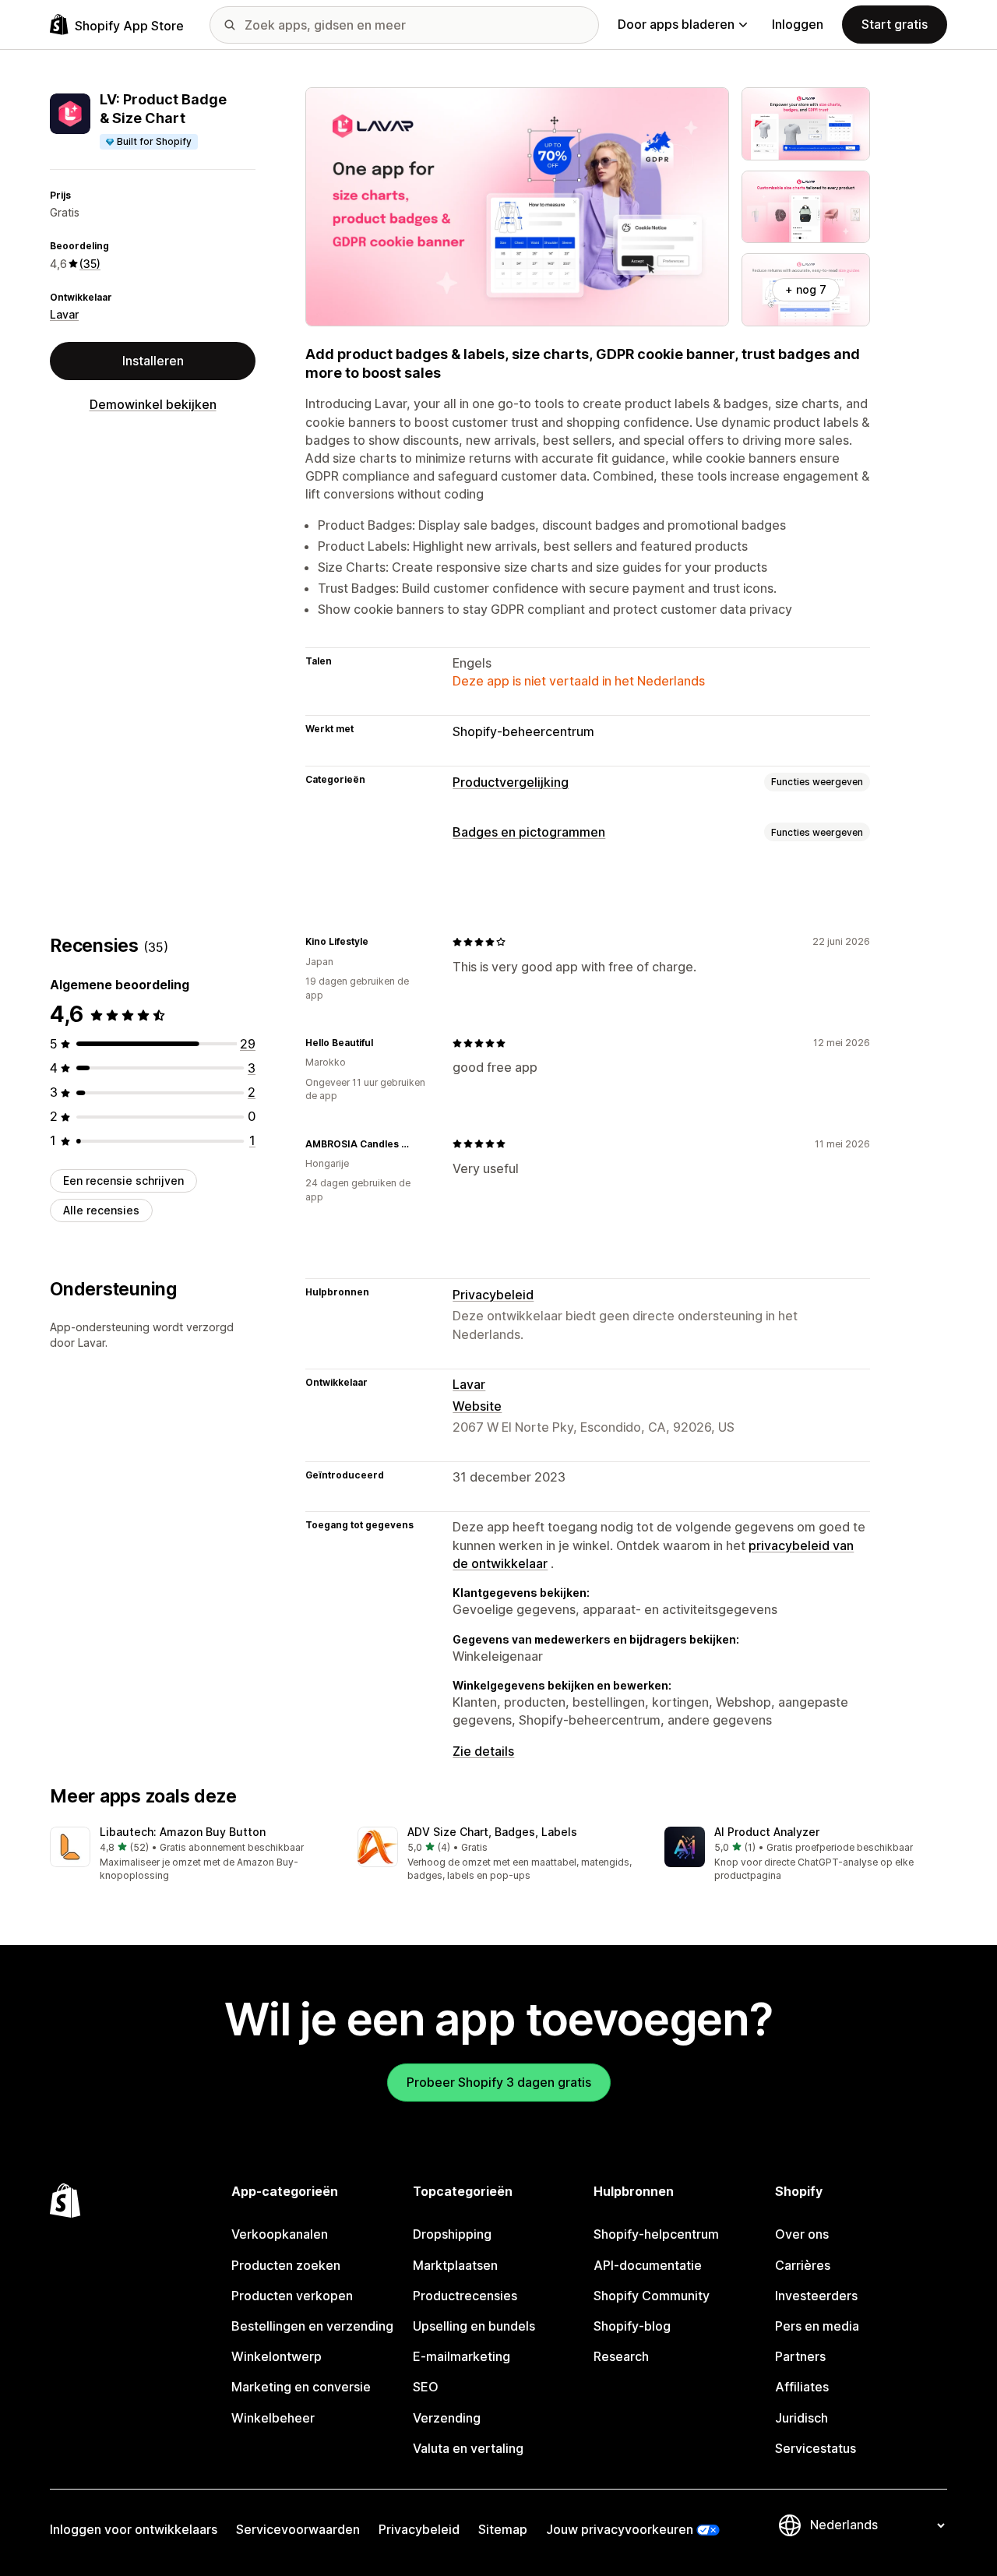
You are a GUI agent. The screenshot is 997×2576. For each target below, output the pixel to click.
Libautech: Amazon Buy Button (183, 1832)
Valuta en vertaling (468, 2448)
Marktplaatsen (455, 2265)
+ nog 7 (806, 289)
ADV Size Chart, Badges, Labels (492, 1832)
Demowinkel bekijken (153, 404)
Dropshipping (452, 2234)
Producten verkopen (292, 2296)
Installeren (153, 361)
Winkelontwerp (277, 2356)
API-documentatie (648, 2265)
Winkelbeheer (273, 2418)
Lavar (64, 314)
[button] (191, 1855)
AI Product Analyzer (767, 1832)
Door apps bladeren (676, 24)
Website (477, 1406)
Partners (800, 2356)
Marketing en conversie (301, 2387)
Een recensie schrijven (123, 1181)
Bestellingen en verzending (312, 2326)
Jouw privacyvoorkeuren (620, 2529)
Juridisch (801, 2418)
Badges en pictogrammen (529, 832)
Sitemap (503, 2529)
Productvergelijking (511, 782)
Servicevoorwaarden (298, 2529)
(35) (90, 264)
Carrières (803, 2265)
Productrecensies (465, 2296)
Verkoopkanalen (280, 2234)
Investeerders (816, 2296)
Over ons (802, 2234)
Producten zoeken (286, 2265)
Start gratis (895, 24)
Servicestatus (816, 2448)
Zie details (483, 1751)
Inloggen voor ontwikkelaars (134, 2529)
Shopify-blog (632, 2326)
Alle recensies (101, 1210)
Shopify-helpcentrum (656, 2234)
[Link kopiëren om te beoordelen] (378, 942)
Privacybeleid (493, 1295)
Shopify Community (652, 2296)
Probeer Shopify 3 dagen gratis (499, 2082)
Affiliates (802, 2387)
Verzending (447, 2418)
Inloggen (798, 24)
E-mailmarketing (462, 2356)
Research (621, 2356)
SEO (426, 2387)
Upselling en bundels (474, 2326)
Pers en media (817, 2326)
